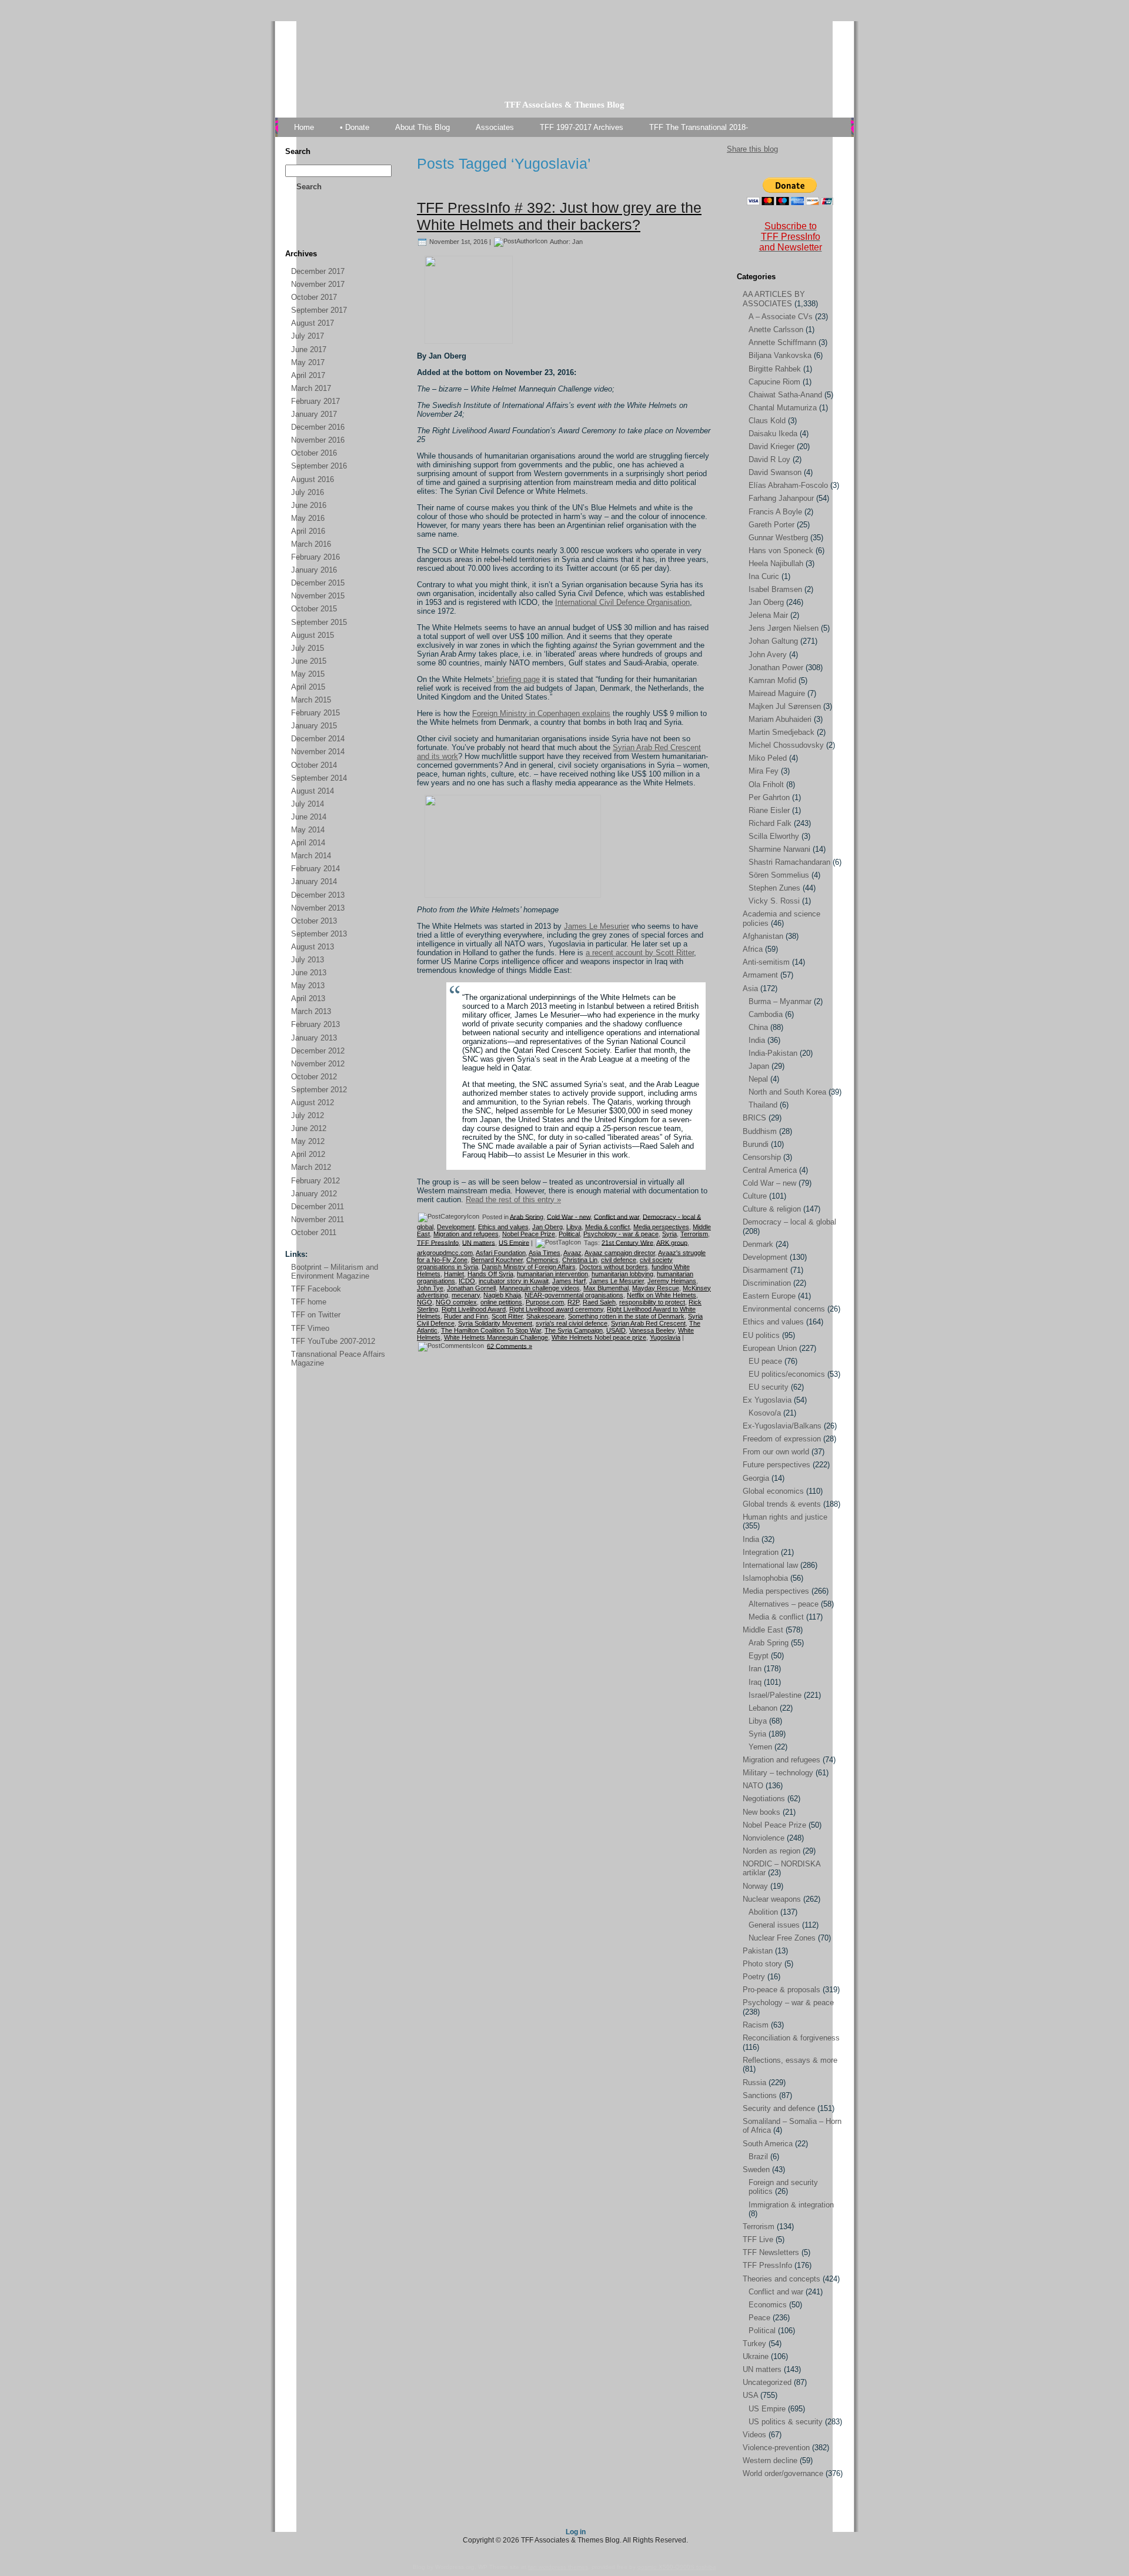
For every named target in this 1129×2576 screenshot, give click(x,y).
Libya (574, 1227)
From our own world (776, 1452)
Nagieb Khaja (502, 1295)
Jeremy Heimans (672, 1281)
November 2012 (318, 1064)
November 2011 (318, 1220)
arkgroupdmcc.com (445, 1253)
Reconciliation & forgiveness (791, 2038)
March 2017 (311, 388)
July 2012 (308, 1115)
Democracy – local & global (789, 1222)
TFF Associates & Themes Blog (564, 105)
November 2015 (318, 596)
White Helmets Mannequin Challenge (496, 1337)
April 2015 (308, 687)
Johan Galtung (773, 641)
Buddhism (760, 1131)
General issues (774, 1925)
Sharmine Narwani (779, 849)
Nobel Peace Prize (529, 1234)
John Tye (430, 1288)
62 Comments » (510, 1346)
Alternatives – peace (784, 1604)
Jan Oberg (547, 1227)
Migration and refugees (466, 1234)
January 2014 (314, 881)
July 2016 (308, 492)
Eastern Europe (769, 1296)
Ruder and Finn (466, 1316)
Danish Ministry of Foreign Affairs (529, 1267)
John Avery (768, 655)
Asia (750, 988)
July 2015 (308, 648)
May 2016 (308, 518)
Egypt (759, 1656)
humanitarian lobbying (622, 1274)
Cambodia (766, 1014)
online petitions (501, 1302)
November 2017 (318, 284)
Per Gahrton (769, 797)
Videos (754, 2435)
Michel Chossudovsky (786, 745)
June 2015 (309, 661)
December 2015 (318, 583)
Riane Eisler (769, 810)
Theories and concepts (781, 2279)
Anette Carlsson (776, 329)
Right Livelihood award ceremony (556, 1309)
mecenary (466, 1295)
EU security (769, 1387)
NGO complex (456, 1302)
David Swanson (775, 472)
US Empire (514, 1242)
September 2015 (319, 622)
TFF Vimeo (310, 1328)
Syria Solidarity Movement (495, 1323)
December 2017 (318, 271)
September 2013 (319, 934)
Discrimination (767, 1283)
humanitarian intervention (552, 1274)
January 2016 (314, 570)
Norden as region (771, 1851)
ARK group (672, 1242)
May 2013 (308, 986)
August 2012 (313, 1103)
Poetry (754, 1977)
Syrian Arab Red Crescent (648, 1323)
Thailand (763, 1105)
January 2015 (314, 726)
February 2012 (315, 1181)
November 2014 (318, 752)
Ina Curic (764, 576)
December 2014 (318, 739)
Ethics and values (503, 1227)
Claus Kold (767, 421)
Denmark (758, 1244)
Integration (761, 1552)
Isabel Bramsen (775, 589)
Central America (770, 1170)
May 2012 (308, 1141)
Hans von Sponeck (781, 551)
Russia (754, 2082)
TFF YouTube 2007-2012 (333, 1341)
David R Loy (769, 459)
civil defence (619, 1260)
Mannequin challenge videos (540, 1288)
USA (750, 2395)
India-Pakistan (773, 1053)
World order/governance (783, 2473)
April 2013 (308, 998)
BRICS (754, 1118)
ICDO (467, 1281)
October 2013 (314, 921)
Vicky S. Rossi (774, 901)
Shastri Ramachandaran (789, 862)
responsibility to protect (652, 1302)
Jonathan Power (776, 668)
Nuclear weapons (772, 1899)
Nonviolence (764, 1838)
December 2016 (318, 427)
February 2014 (315, 869)
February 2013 (315, 1024)
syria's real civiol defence (572, 1323)
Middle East (763, 1630)
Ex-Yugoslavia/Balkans (782, 1426)
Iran (755, 1669)
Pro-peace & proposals (781, 1990)
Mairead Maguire (777, 693)
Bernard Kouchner (497, 1260)
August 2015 (313, 635)
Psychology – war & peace (788, 2003)
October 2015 (314, 609)
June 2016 (309, 505)
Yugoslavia (665, 1337)
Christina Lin (580, 1260)
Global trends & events (782, 1504)
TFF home (309, 1302)
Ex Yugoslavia (767, 1400)
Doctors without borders (614, 1267)
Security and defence (779, 2108)
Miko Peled (768, 758)
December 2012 (318, 1051)
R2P (573, 1302)
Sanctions (760, 2095)
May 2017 (308, 362)
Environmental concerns (784, 1309)
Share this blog (752, 149)
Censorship (762, 1157)
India (757, 1040)
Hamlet (454, 1274)
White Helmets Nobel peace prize (599, 1337)
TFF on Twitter (316, 1315)
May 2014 (308, 830)
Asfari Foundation (501, 1253)
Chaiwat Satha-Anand (785, 395)
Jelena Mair (768, 615)
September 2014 (319, 778)
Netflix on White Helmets (662, 1295)
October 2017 (314, 297)
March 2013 (311, 1011)
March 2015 (311, 700)
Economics (768, 2305)
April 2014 (308, 843)
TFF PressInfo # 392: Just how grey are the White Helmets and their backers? (559, 216)
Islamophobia (765, 1578)
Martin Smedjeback (781, 732)
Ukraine (756, 2356)
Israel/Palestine (775, 1695)
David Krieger (771, 446)
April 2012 (308, 1154)
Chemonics (542, 1260)
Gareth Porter (771, 525)
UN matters (479, 1242)
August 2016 (313, 479)
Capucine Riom (774, 382)
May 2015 (308, 674)
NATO (753, 1786)
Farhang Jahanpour (781, 498)
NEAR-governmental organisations (574, 1295)
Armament (760, 975)
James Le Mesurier (597, 926)
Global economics (773, 1491)
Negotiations (764, 1799)
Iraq (755, 1682)
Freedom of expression (782, 1439)
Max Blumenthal (606, 1288)
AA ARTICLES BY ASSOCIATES (774, 299)
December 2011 (318, 1207)
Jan (577, 241)
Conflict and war (617, 1216)
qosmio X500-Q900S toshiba (677, 2567)
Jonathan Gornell (471, 1288)
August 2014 (313, 791)
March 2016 (311, 544)
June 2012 (309, 1128)
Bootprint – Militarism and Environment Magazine (335, 1272)
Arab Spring (527, 1216)
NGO (425, 1302)
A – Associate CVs (781, 317)
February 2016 (315, 557)
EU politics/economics (787, 1374)
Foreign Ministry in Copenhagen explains (541, 713)
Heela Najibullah (776, 563)
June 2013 (309, 973)
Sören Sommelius (779, 875)
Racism (756, 2025)
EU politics (761, 1335)
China (758, 1027)
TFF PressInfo (438, 1242)
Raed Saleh (599, 1302)
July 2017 (308, 336)
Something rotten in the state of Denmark (626, 1316)
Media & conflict (607, 1227)
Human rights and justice (785, 1517)
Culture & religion (772, 1209)
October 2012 (314, 1077)
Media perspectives (661, 1227)
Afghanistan (763, 936)
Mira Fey (764, 771)
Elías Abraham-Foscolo (788, 485)
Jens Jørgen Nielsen (784, 628)
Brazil (758, 2157)
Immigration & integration (791, 2205)
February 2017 (315, 401)
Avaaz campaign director (620, 1253)
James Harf (569, 1281)
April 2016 (308, 531)
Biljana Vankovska (780, 355)
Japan (759, 1066)
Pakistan (758, 1951)
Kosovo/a (765, 1413)
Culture (755, 1196)
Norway (755, 1886)
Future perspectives (776, 1465)
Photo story (762, 1964)
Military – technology (778, 1773)
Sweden (756, 2169)
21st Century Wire (627, 1242)
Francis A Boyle (775, 512)
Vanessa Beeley (652, 1330)
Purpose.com (545, 1302)
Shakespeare (545, 1316)
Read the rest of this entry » (513, 1200)
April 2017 (308, 375)
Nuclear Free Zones (782, 1938)
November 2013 (318, 908)
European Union (770, 1348)
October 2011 (314, 1232)
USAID (616, 1330)
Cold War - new (569, 1216)
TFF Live (758, 2239)
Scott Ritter (507, 1316)
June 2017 (309, 349)
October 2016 (314, 453)
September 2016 (319, 466)
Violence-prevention (776, 2448)
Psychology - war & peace (621, 1234)
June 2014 (309, 817)
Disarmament (765, 1270)
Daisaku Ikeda (773, 434)
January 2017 (314, 414)
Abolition (763, 1912)
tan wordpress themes (558, 2567)
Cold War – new (769, 1183)
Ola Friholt (766, 784)
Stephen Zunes (774, 888)
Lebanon (763, 1708)
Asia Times (545, 1253)
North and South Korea (787, 1092)
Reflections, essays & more (790, 2060)
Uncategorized (767, 2382)
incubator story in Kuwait (514, 1281)
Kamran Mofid (772, 680)
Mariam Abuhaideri (780, 719)
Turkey (754, 2344)
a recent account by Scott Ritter (640, 953)
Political (569, 1234)
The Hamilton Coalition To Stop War (491, 1330)
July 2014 (308, 804)
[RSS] (295, 230)
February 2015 (315, 713)
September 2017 (319, 310)
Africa (753, 949)
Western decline (770, 2460)
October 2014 (314, 765)
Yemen (760, 1747)
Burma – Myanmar (780, 1001)
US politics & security (786, 2422)
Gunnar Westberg (778, 538)
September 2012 (319, 1090)
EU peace (765, 1361)
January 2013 (314, 1038)
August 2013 (313, 947)
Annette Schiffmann (782, 342)
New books (761, 1812)
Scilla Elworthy (774, 836)
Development (456, 1227)
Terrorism (694, 1234)
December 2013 (318, 895)
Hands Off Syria (490, 1274)
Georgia (756, 1478)
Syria (669, 1234)
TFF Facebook (316, 1289)
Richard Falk (770, 823)
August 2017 (313, 323)
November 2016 (318, 440)
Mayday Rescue (656, 1288)
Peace (759, 2318)
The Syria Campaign (574, 1330)
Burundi (756, 1144)
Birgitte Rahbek (775, 369)
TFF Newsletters (771, 2252)
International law (770, 1565)
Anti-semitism (766, 962)
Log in (576, 2532)
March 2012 (311, 1167)
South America (768, 2144)
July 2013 (308, 960)
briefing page (517, 679)
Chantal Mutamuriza (783, 408)
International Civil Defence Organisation (622, 602)
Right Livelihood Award (474, 1309)
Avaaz (572, 1253)
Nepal (758, 1079)
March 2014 (311, 856)
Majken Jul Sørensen (785, 706)
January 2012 (314, 1194)
